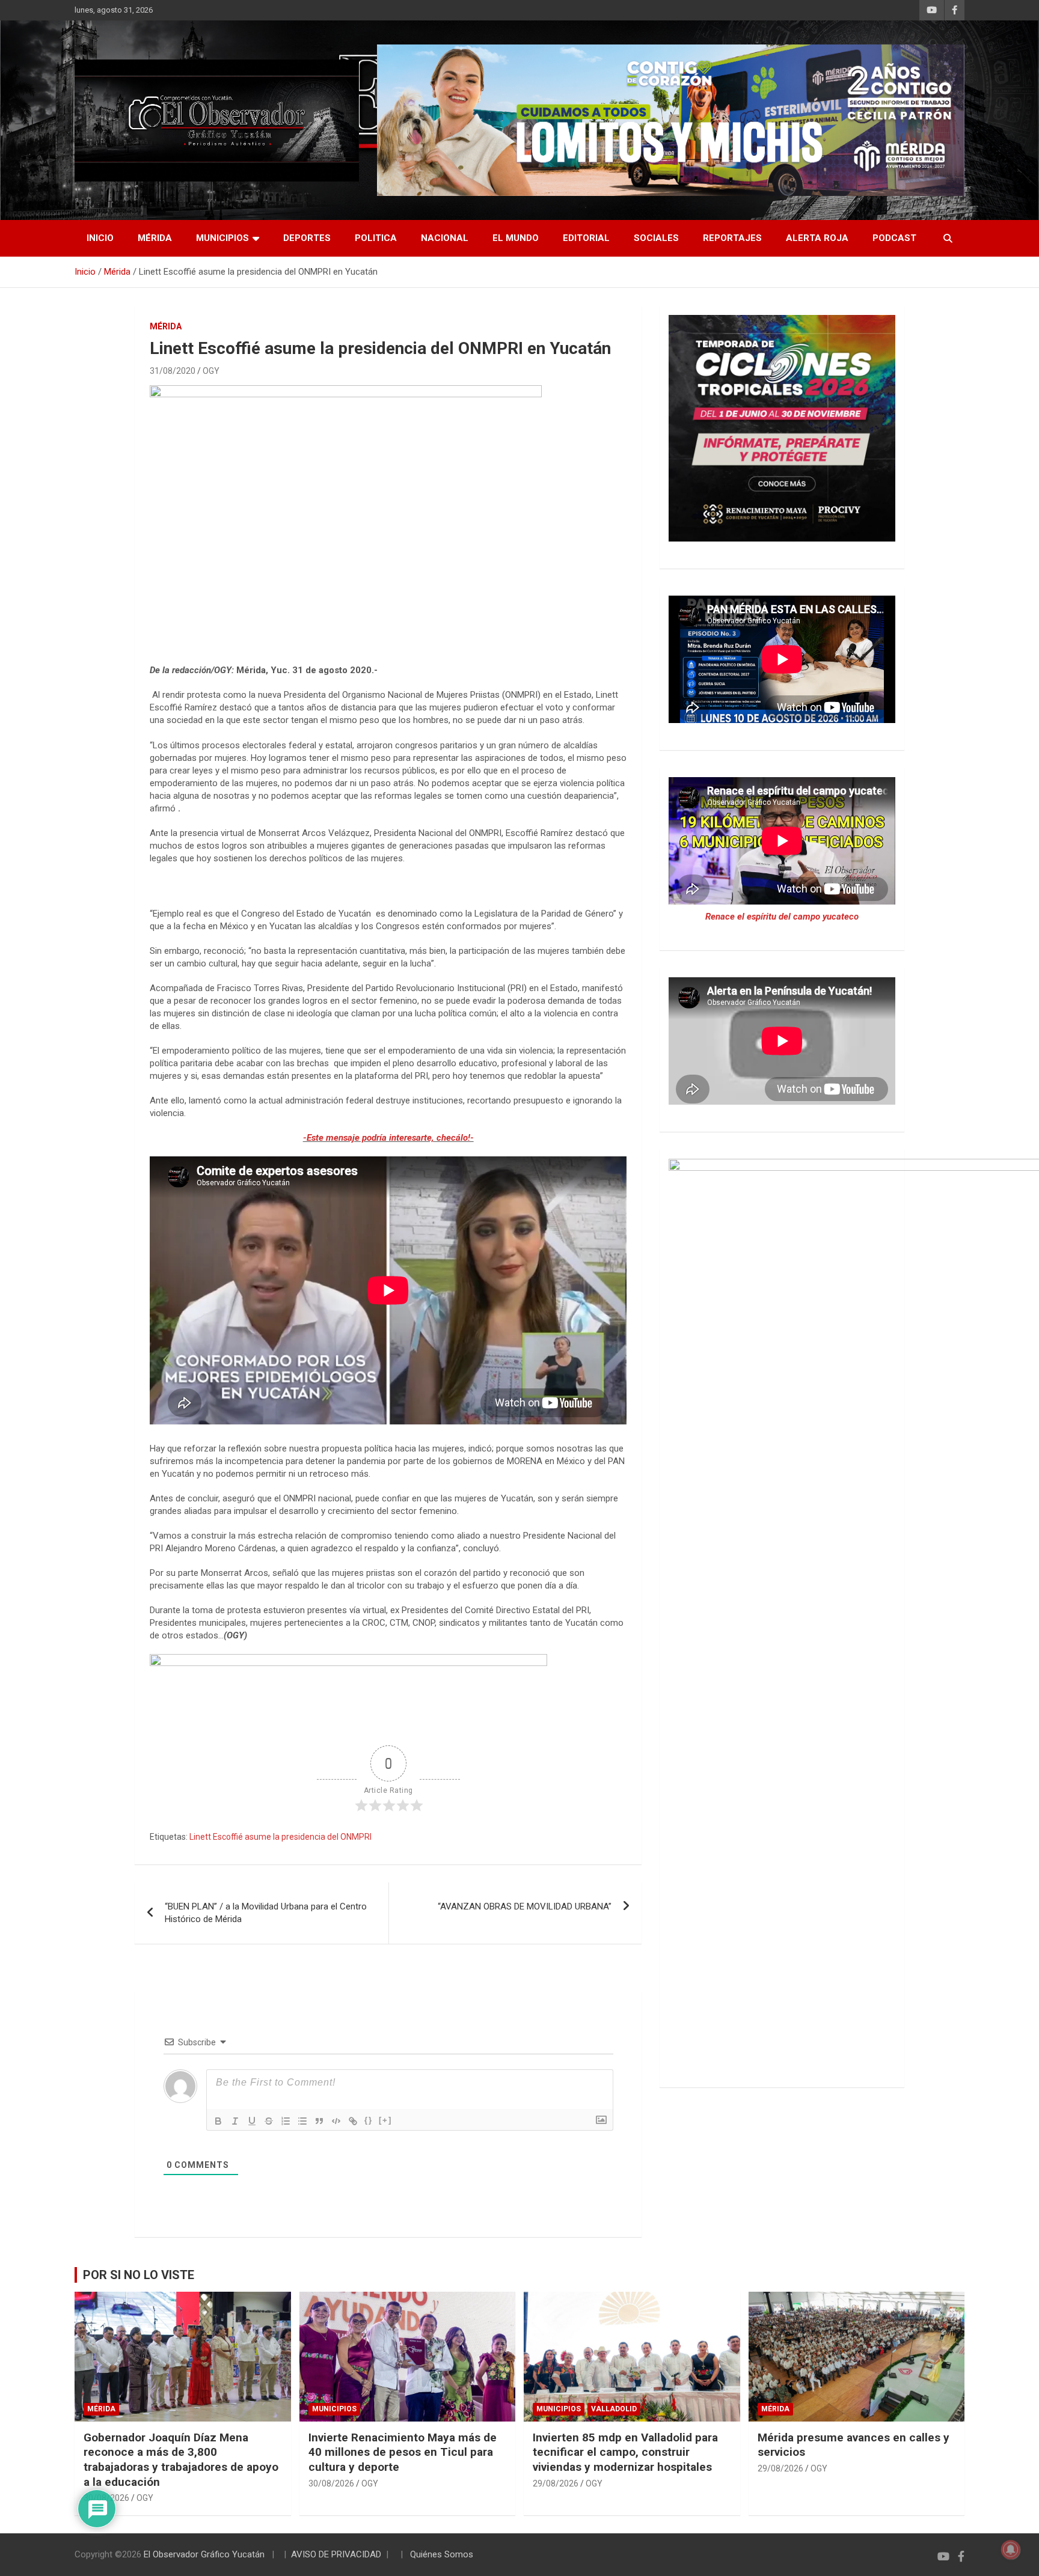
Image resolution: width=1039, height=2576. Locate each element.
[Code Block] (336, 2121)
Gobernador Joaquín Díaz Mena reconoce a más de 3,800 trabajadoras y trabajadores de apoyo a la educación (181, 2460)
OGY (211, 371)
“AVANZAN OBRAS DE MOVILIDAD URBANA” (525, 1906)
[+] (385, 2120)
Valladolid (614, 2409)
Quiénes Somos (442, 2554)
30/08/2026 (331, 2483)
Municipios (222, 238)
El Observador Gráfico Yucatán (204, 2554)
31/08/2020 (173, 371)
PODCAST (894, 238)
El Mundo (516, 238)
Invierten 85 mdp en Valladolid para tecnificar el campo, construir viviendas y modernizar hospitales (625, 2452)
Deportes (307, 238)
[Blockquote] (319, 2121)
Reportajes (732, 238)
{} (369, 2120)
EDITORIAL (586, 238)
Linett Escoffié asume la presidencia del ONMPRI (280, 1837)
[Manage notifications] (1011, 2550)
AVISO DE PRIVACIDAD (336, 2554)
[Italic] (235, 2121)
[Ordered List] (286, 2121)
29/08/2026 (556, 2483)
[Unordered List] (302, 2121)
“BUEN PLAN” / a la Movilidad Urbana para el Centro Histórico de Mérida (266, 1913)
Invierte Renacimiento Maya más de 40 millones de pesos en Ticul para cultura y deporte (403, 2452)
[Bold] (218, 2121)
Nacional (445, 238)
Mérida (155, 238)
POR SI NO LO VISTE (139, 2275)
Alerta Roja (817, 238)
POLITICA (376, 238)
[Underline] (252, 2121)
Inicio (100, 238)
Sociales (656, 238)
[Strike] (269, 2121)
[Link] (353, 2121)
